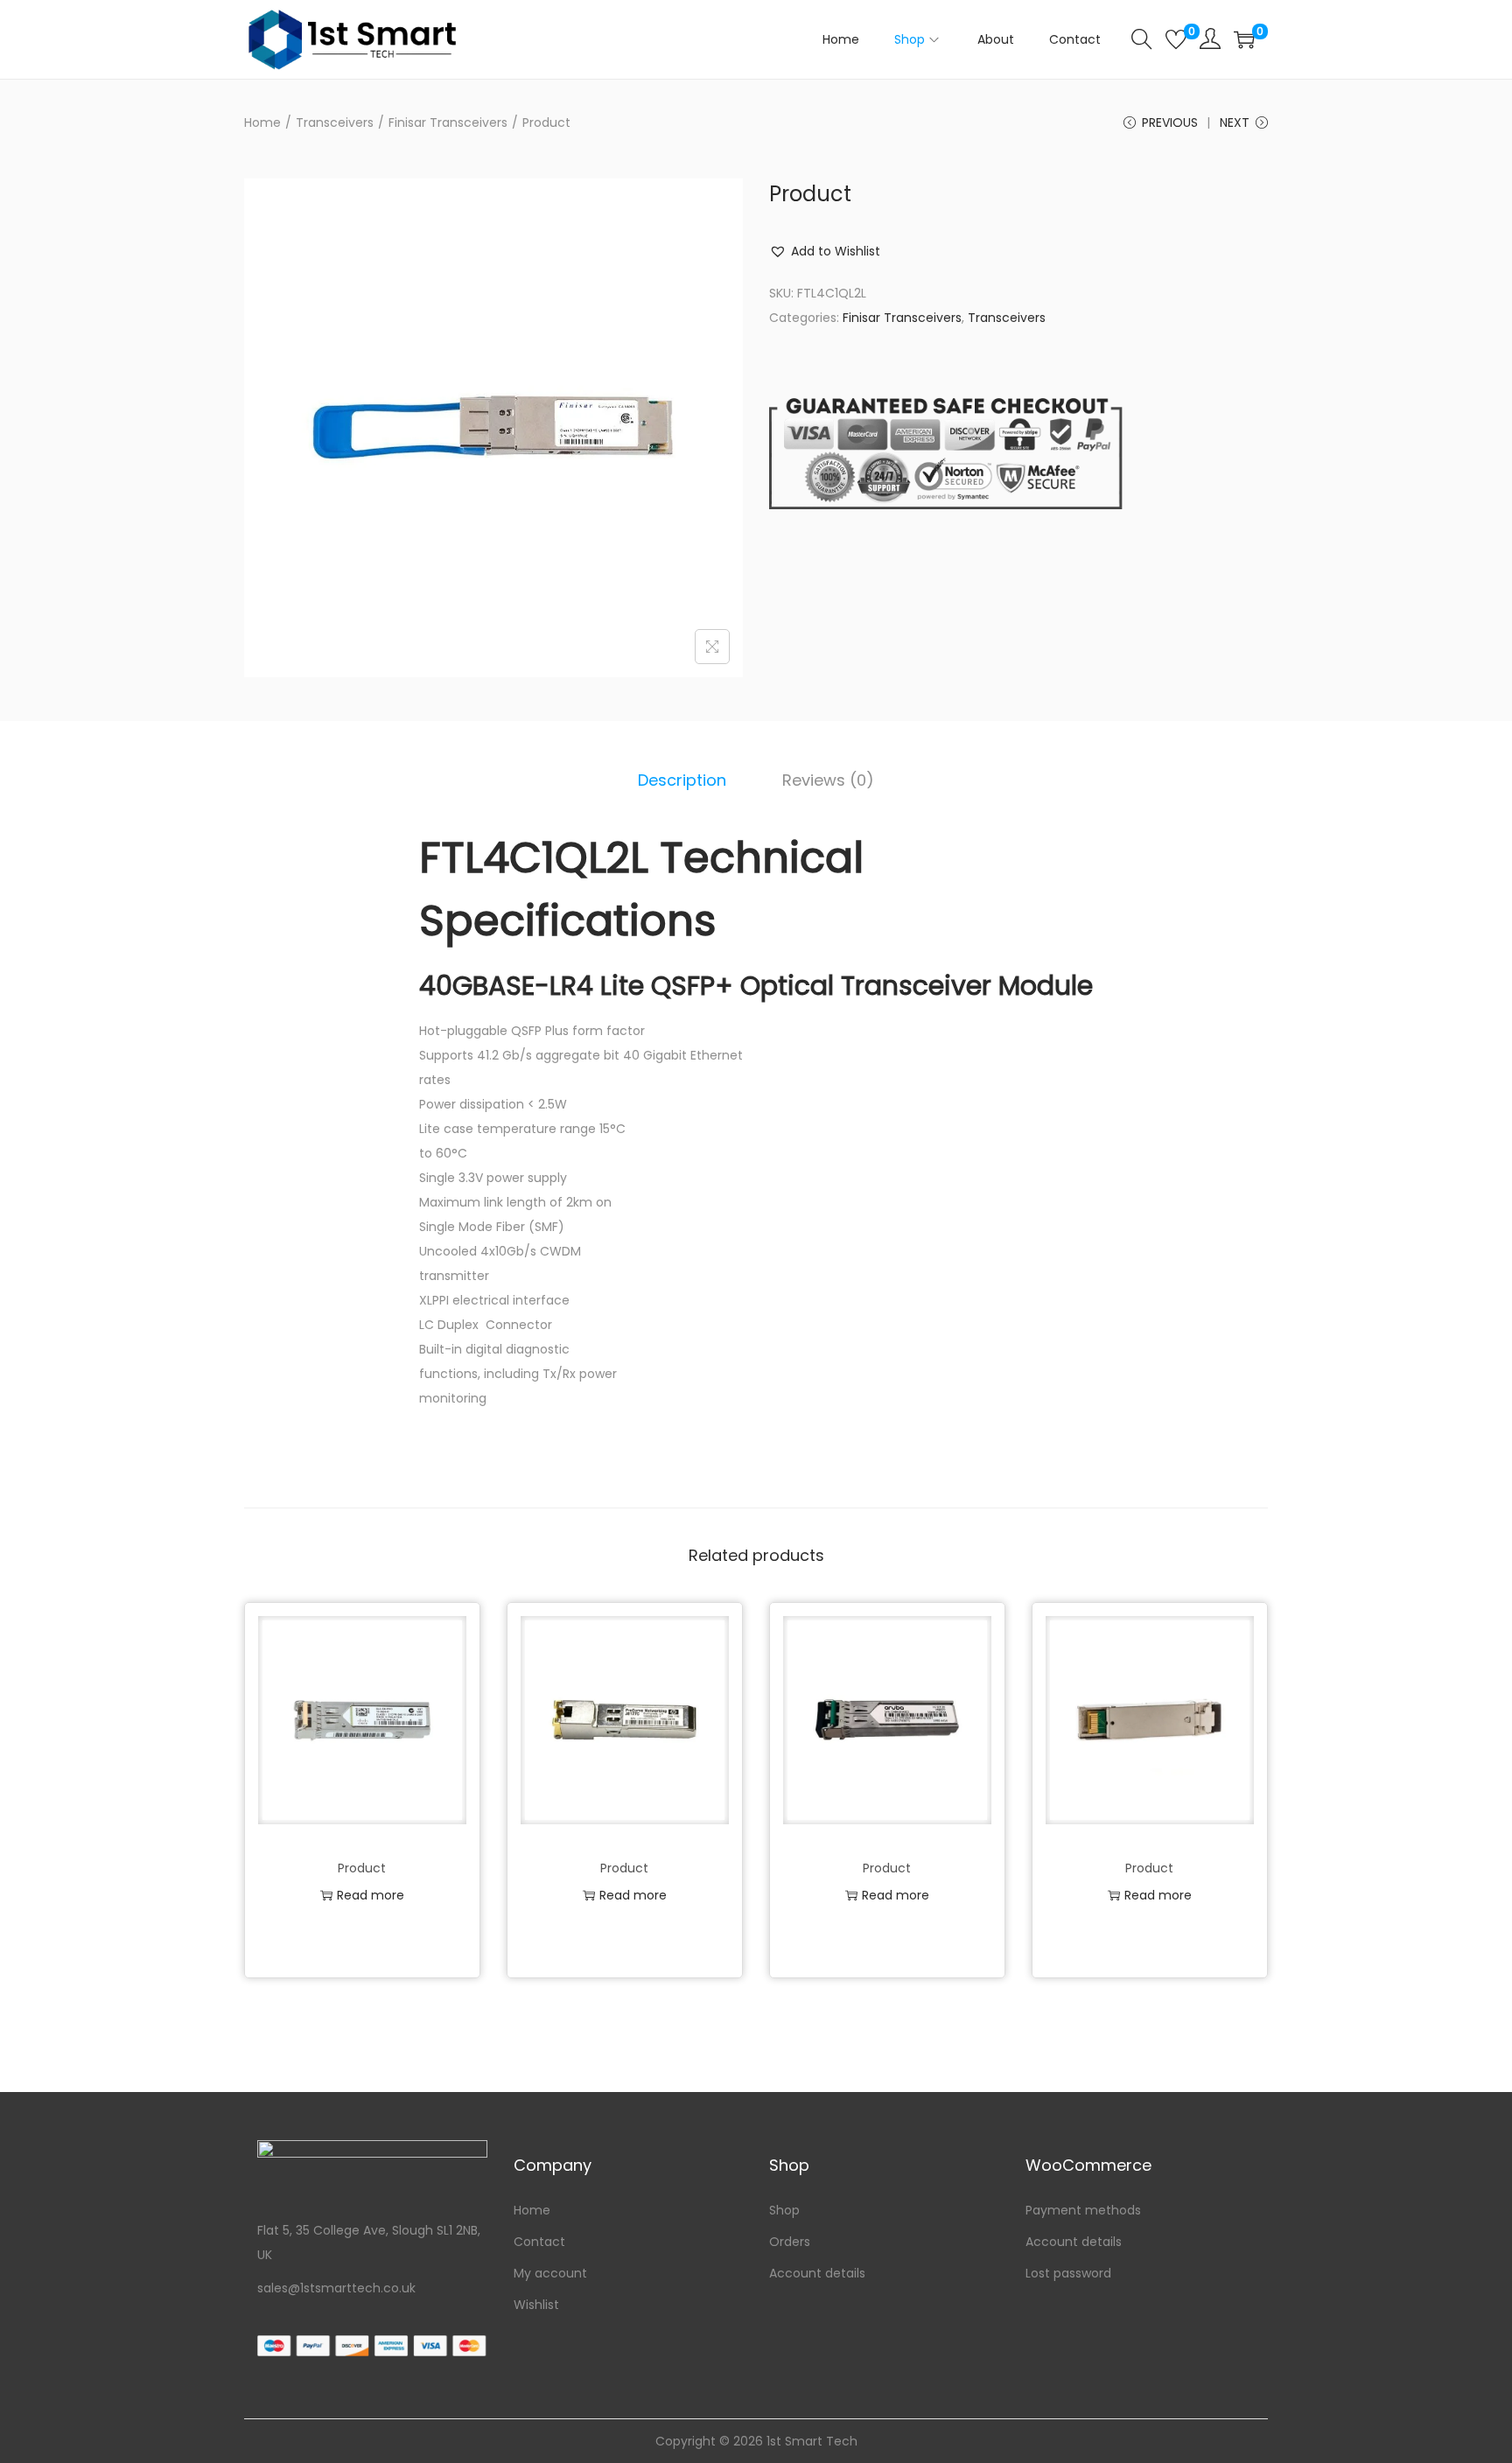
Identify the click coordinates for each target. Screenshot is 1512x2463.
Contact (539, 2242)
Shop (784, 2210)
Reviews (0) (828, 780)
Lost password (1068, 2273)
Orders (790, 2242)
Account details (817, 2273)
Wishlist (536, 2305)
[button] (825, 251)
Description (682, 780)
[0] (1176, 39)
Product (362, 1868)
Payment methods (1083, 2210)
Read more (371, 1895)
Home (262, 122)
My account (550, 2273)
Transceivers (335, 122)
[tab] (682, 780)
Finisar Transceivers (448, 122)
